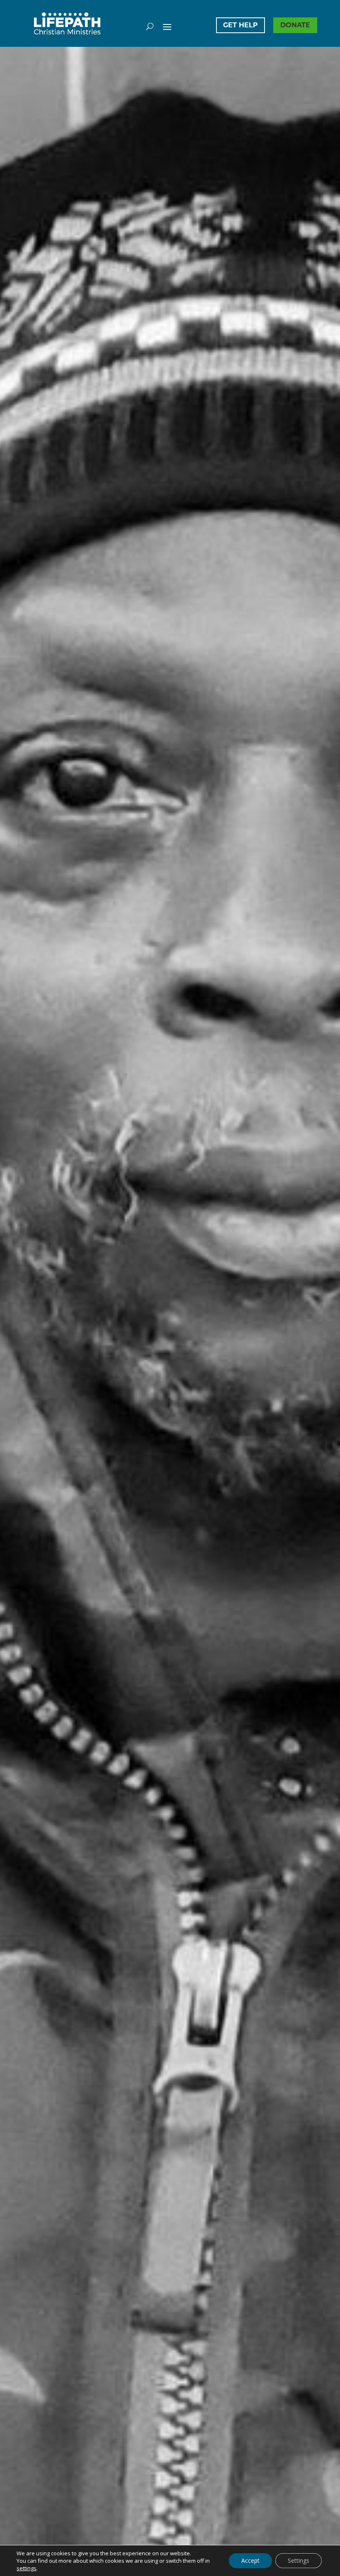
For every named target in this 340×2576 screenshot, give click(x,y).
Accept (250, 2560)
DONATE (295, 25)
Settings (299, 2560)
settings (27, 2568)
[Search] (150, 26)
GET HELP (240, 25)
